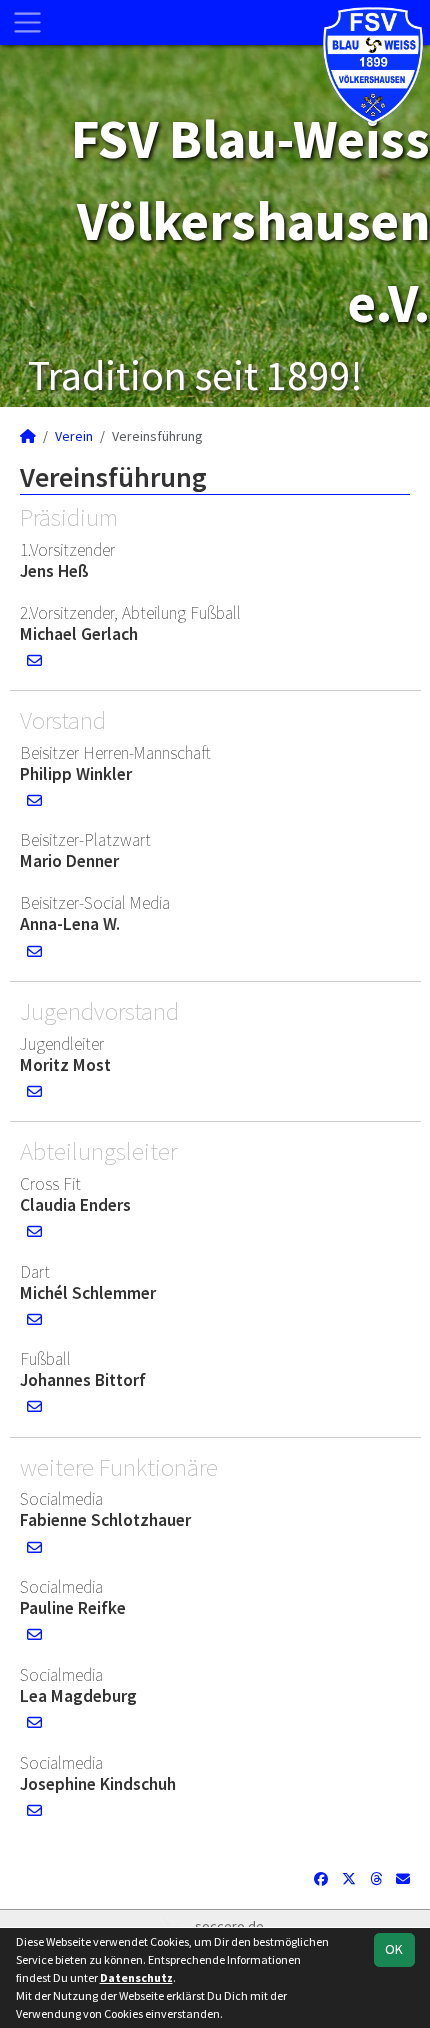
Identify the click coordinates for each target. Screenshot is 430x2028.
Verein (74, 436)
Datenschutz (136, 1977)
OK (394, 1949)
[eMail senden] (34, 660)
